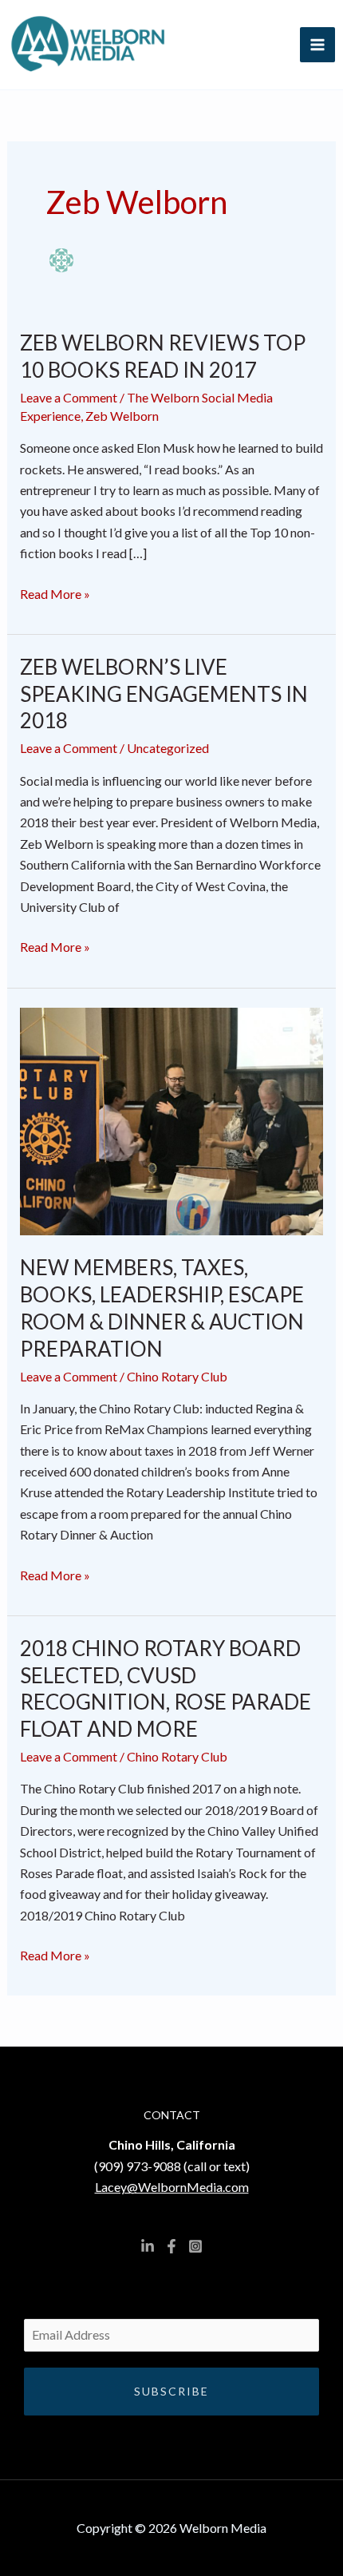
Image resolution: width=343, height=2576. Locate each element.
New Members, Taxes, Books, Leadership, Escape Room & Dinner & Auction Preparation (162, 1308)
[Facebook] (171, 2246)
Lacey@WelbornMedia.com (172, 2187)
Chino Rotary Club (177, 1376)
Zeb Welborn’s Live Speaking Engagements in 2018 (164, 694)
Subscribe (171, 2391)
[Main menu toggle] (317, 45)
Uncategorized (168, 748)
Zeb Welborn (122, 416)
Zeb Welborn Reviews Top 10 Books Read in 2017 (163, 356)
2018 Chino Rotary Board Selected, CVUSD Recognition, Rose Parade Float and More (166, 1688)
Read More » (55, 592)
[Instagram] (195, 2246)
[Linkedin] (148, 2246)
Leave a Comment (69, 397)
